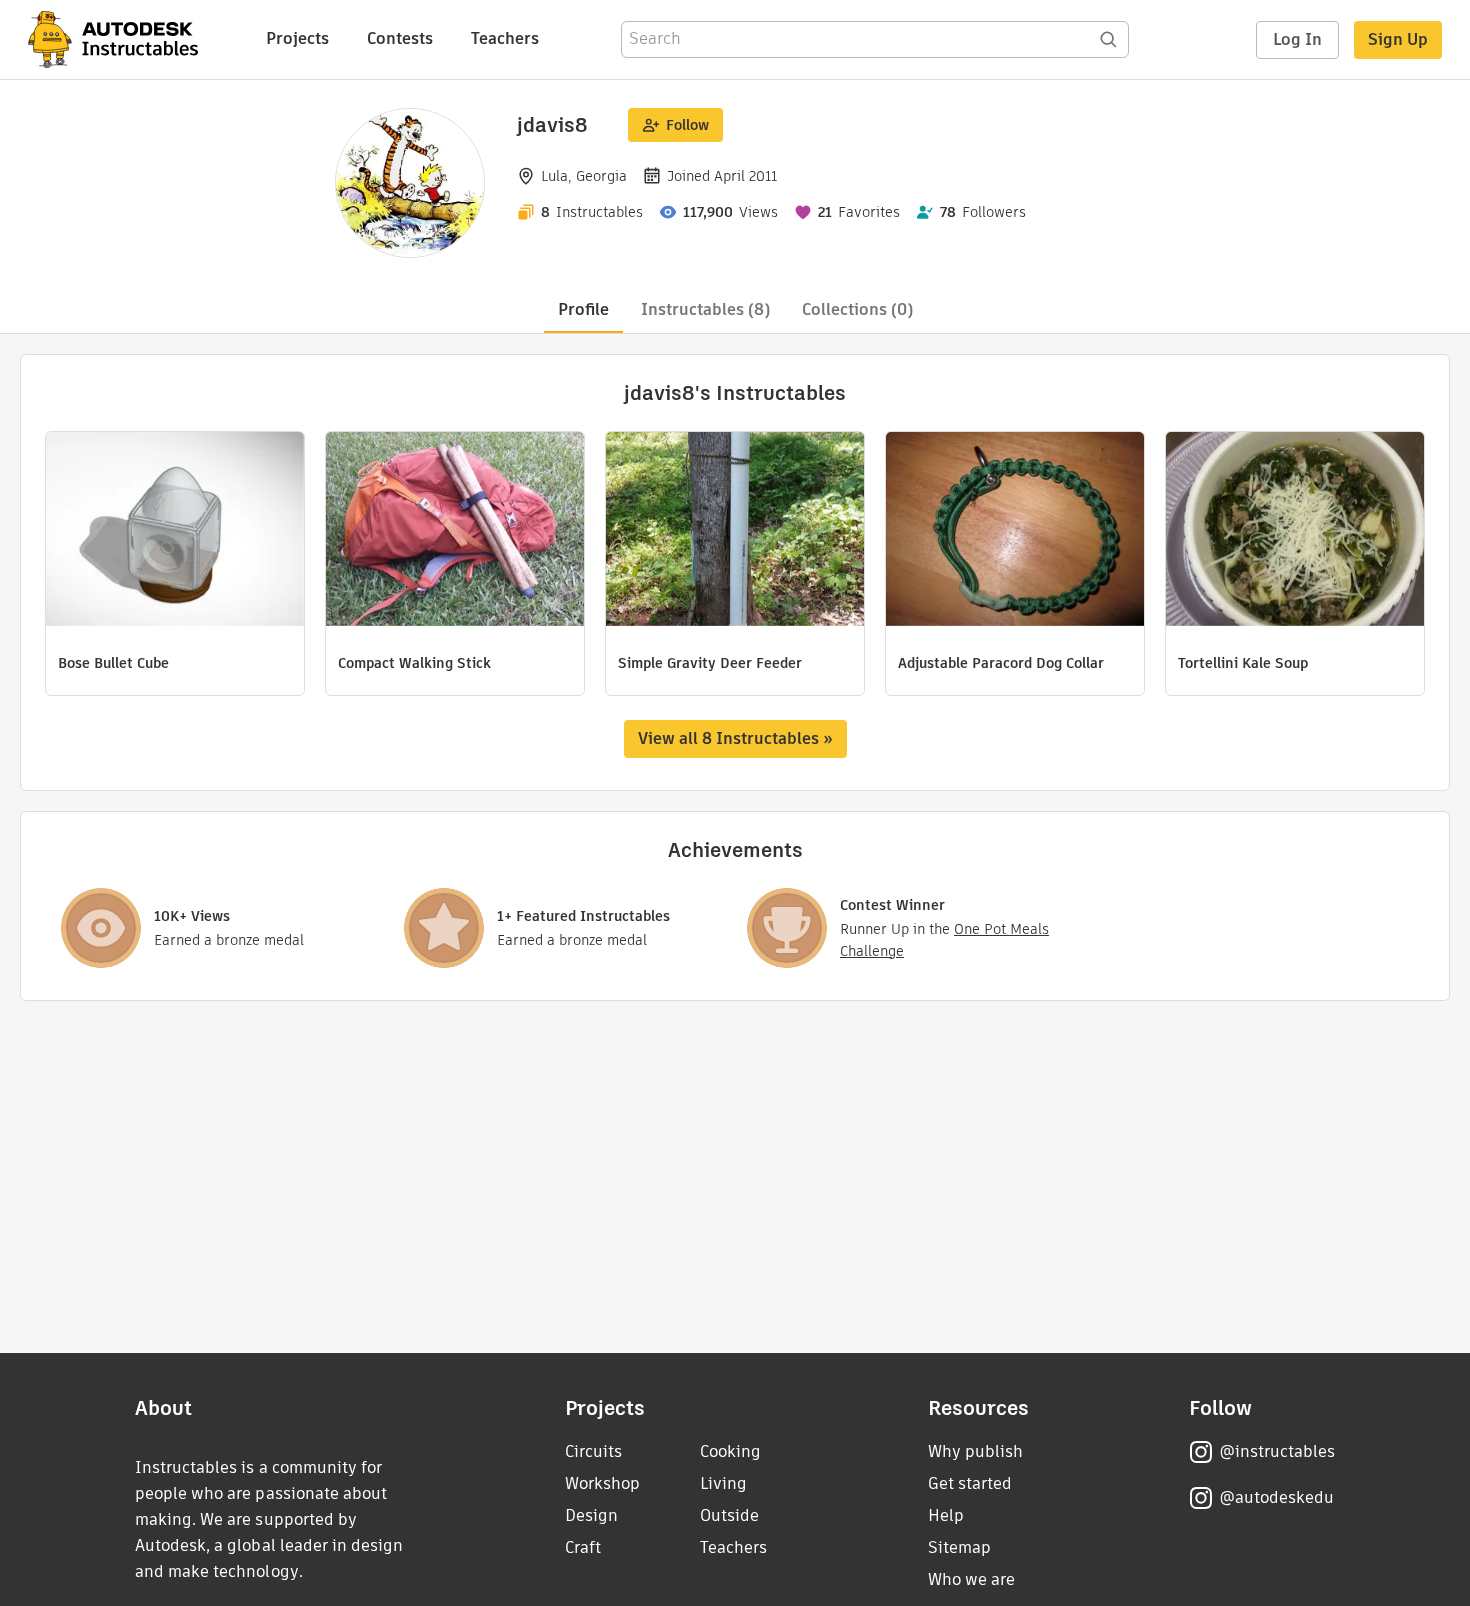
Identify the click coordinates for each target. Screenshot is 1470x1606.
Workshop (602, 1483)
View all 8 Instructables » (735, 738)
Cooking (730, 1451)
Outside (729, 1515)
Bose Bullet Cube (113, 663)
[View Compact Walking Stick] (455, 531)
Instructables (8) (705, 309)
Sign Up (1398, 39)
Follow (687, 125)
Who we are (971, 1579)
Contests (400, 38)
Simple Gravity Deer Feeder (710, 663)
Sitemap (959, 1547)
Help (946, 1515)
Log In (1297, 39)
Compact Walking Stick (414, 663)
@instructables (1277, 1451)
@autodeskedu (1276, 1497)
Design (591, 1515)
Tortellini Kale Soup (1243, 663)
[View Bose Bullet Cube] (175, 531)
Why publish (975, 1451)
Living (723, 1483)
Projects (297, 38)
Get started (970, 1483)
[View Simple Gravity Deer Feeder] (735, 531)
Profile (583, 309)
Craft (583, 1547)
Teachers (505, 38)
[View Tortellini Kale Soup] (1295, 531)
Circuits (593, 1451)
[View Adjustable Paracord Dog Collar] (1015, 531)
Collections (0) (857, 309)
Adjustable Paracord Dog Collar (1001, 663)
